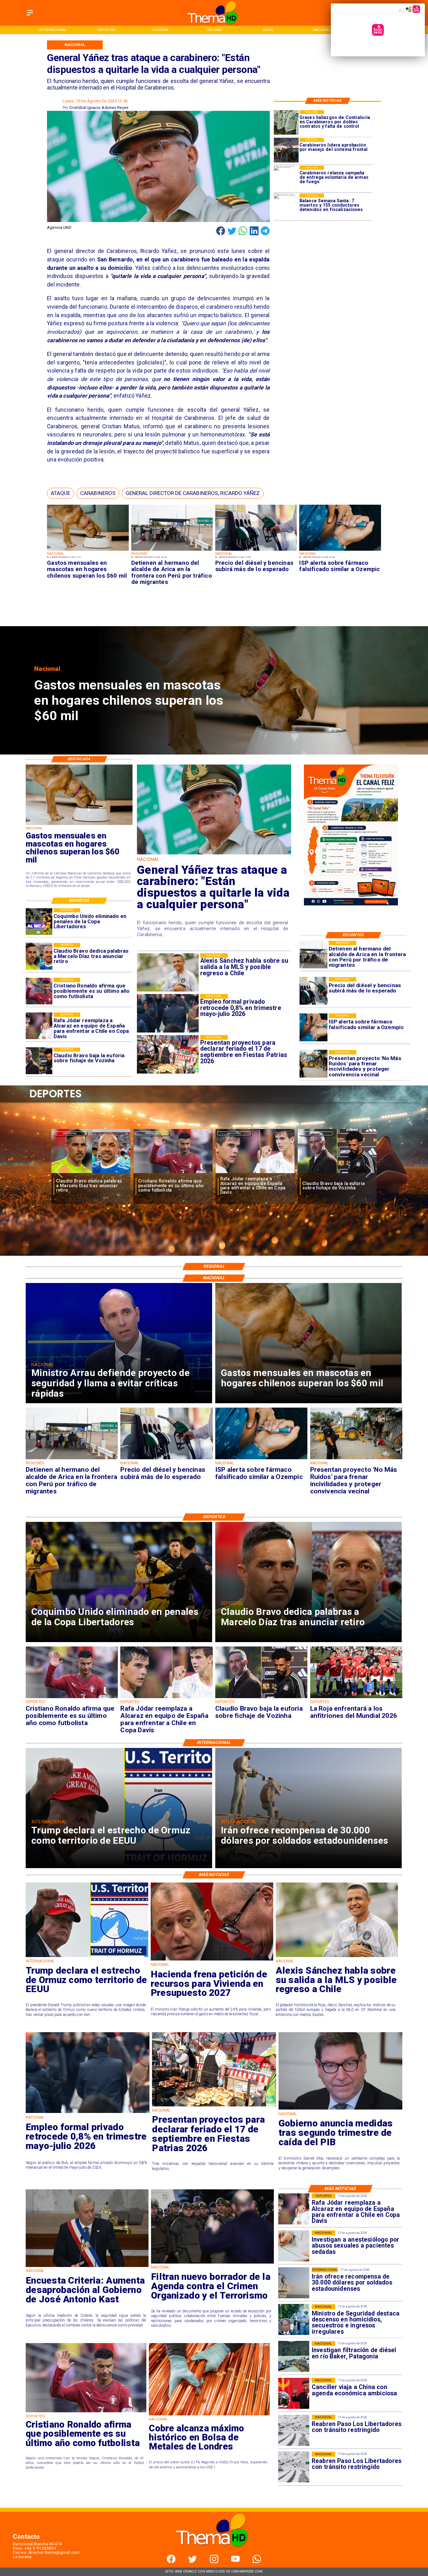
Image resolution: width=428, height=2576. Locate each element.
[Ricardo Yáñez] (214, 854)
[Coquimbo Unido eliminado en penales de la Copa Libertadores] (39, 922)
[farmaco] (340, 551)
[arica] (172, 551)
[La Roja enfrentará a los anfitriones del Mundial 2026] (255, 1174)
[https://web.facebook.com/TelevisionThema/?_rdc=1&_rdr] (171, 2562)
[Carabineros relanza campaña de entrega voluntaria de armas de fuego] (286, 178)
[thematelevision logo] (214, 2553)
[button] (60, 493)
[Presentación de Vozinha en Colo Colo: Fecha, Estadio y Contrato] (337, 1174)
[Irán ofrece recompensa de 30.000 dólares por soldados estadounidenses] (294, 2283)
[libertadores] (294, 2430)
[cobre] (209, 2415)
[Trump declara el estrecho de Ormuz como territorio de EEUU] (87, 1957)
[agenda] (212, 2263)
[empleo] (88, 2112)
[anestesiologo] (294, 2246)
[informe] (294, 2320)
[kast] (87, 2267)
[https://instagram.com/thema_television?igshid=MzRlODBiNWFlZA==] (214, 2562)
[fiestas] (214, 2106)
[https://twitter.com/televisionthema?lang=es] (193, 2562)
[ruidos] (313, 1064)
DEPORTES (70, 1133)
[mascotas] (88, 551)
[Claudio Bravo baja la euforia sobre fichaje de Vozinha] (39, 1061)
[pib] (340, 2109)
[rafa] (39, 1026)
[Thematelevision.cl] (30, 16)
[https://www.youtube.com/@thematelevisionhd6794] (235, 2562)
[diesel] (256, 551)
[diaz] (39, 956)
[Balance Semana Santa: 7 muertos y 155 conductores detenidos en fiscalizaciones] (286, 206)
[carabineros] (286, 150)
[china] (294, 2393)
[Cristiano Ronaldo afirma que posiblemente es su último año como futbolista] (39, 991)
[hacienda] (212, 1960)
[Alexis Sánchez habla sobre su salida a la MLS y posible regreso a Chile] (337, 1957)
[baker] (294, 2357)
